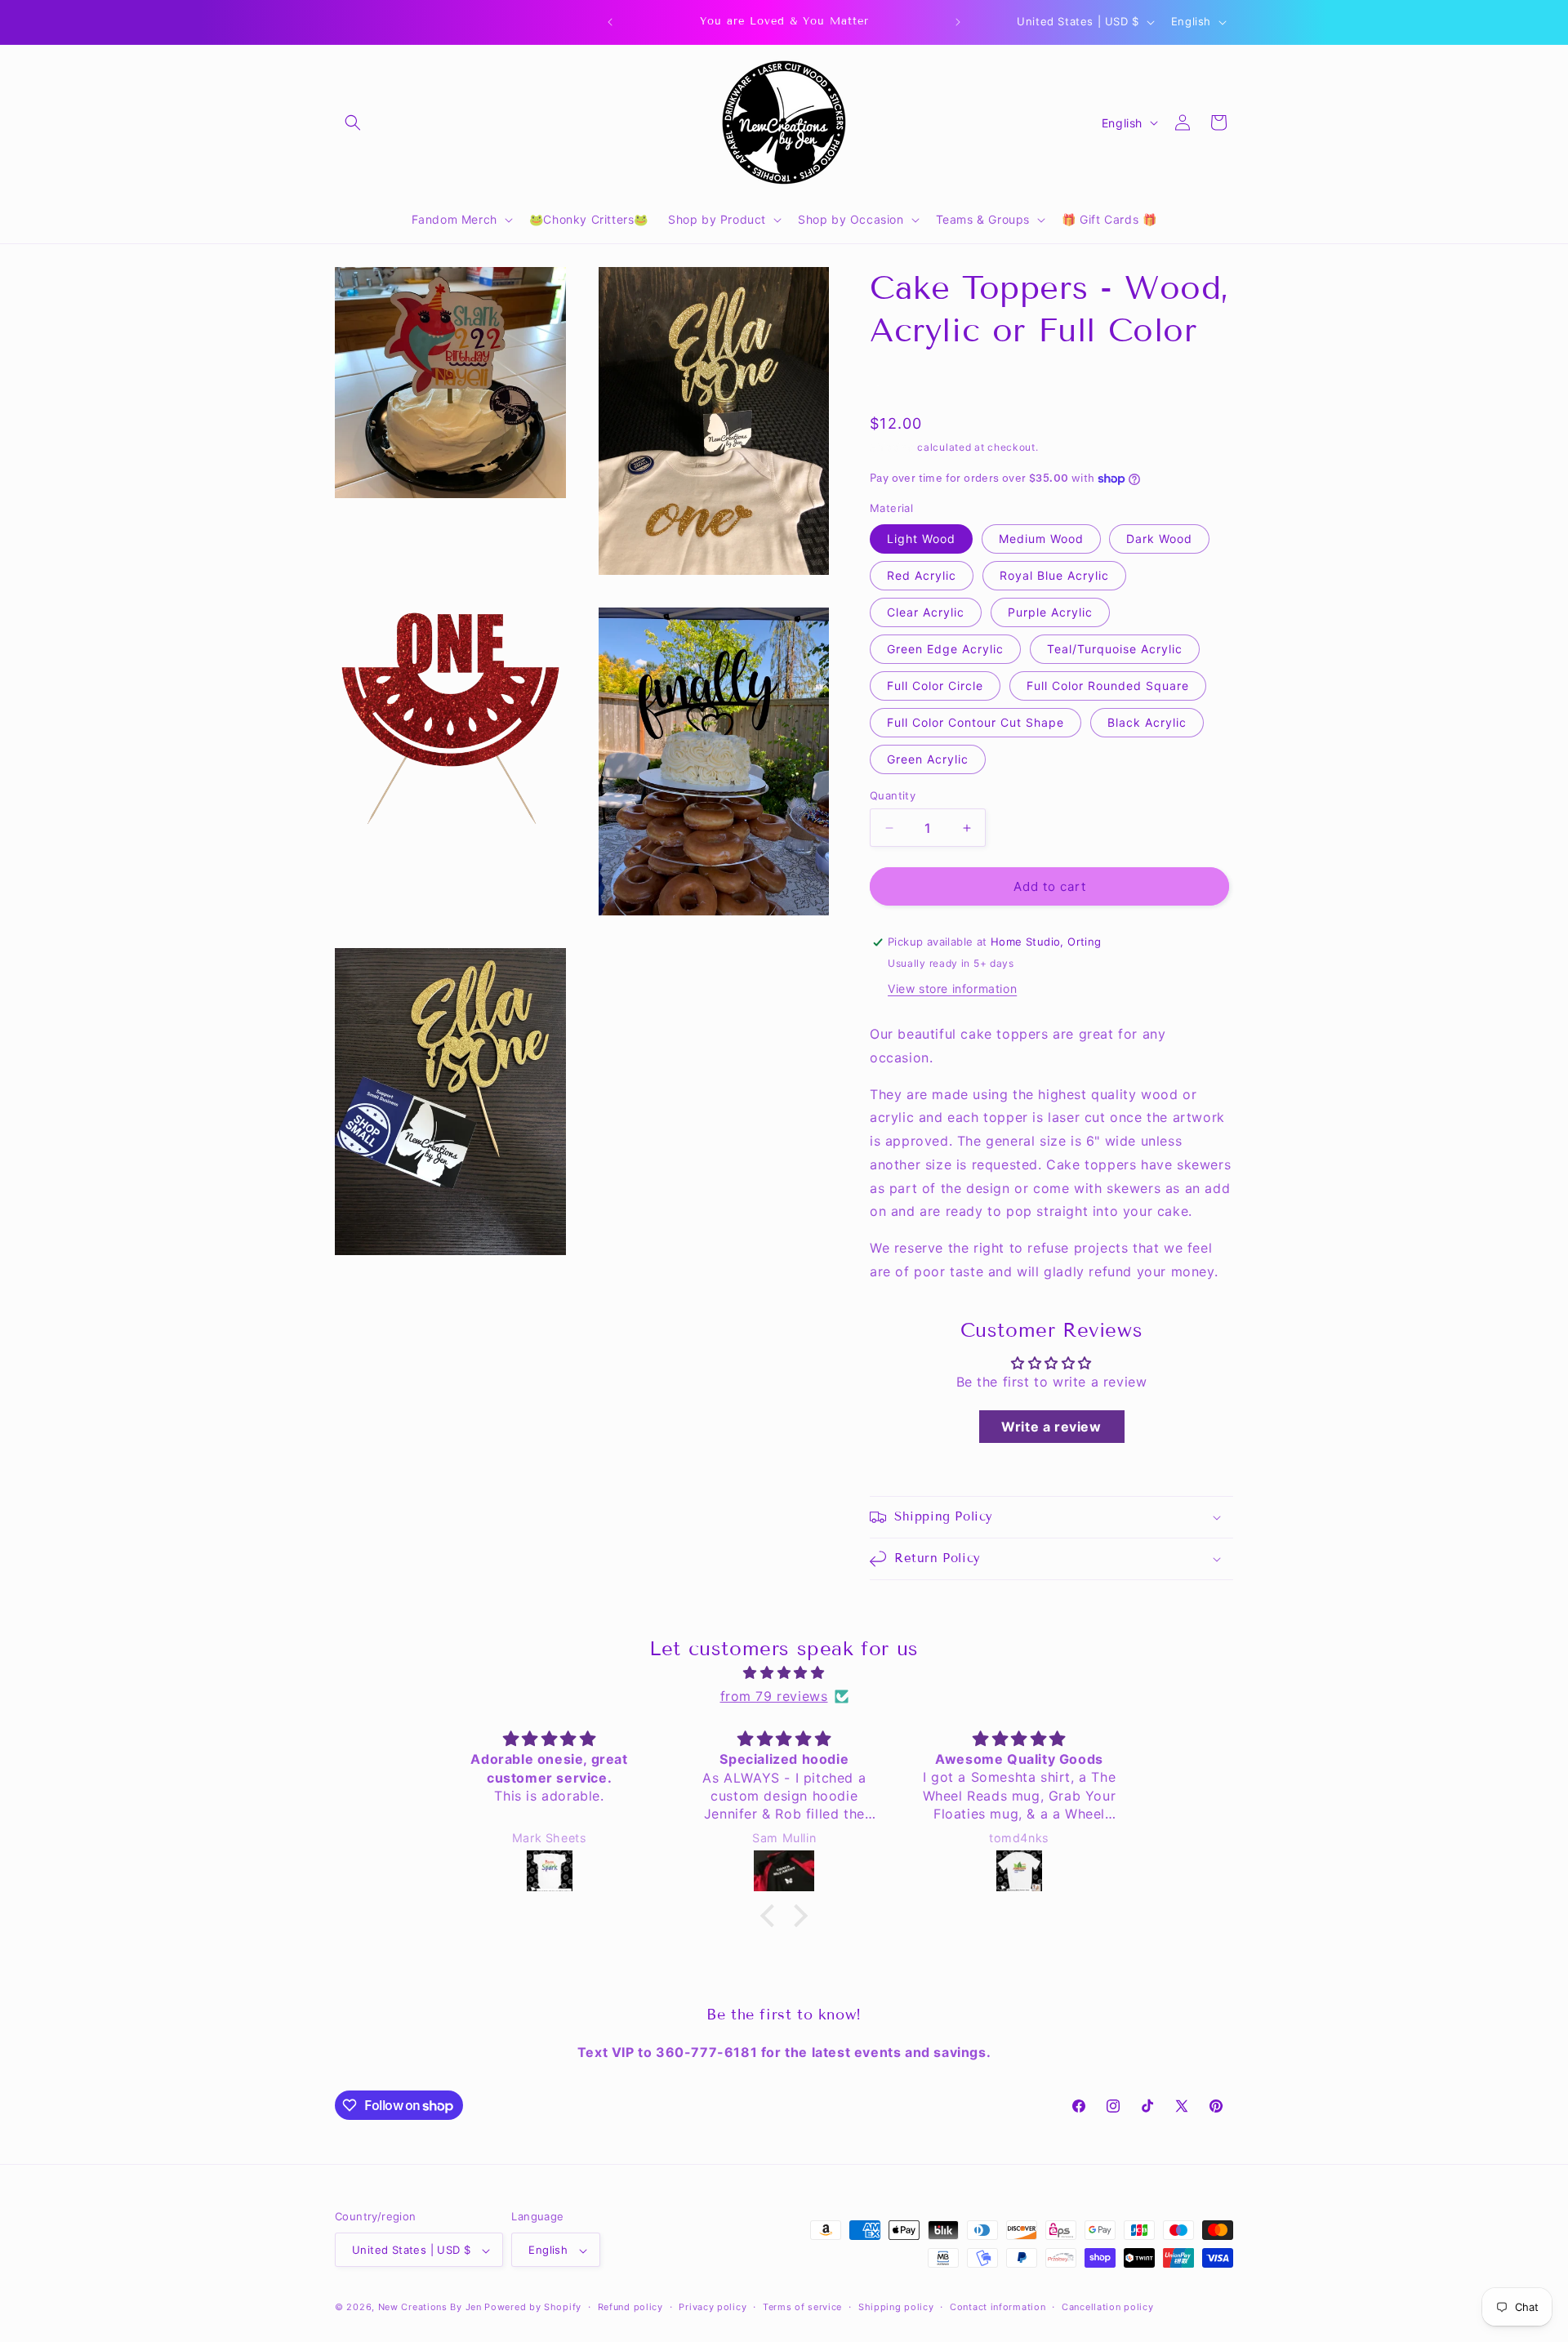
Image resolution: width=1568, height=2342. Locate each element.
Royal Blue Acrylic (1054, 575)
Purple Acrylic (1050, 612)
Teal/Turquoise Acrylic (1115, 649)
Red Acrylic (922, 575)
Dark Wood (1159, 539)
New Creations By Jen (430, 2308)
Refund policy (630, 2308)
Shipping (892, 447)
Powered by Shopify (533, 2308)
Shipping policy (896, 2308)
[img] (784, 1673)
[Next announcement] (958, 22)
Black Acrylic (1147, 722)
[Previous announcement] (610, 22)
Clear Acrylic (926, 612)
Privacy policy (713, 2308)
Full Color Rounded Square (1108, 686)
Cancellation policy (1107, 2308)
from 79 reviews (774, 1696)
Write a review (1051, 1427)
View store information (952, 988)
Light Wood (921, 539)
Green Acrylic (928, 759)
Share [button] (903, 383)
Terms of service (802, 2308)
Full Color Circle (935, 686)
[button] (353, 122)
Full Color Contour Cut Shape (976, 722)
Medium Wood (1041, 539)
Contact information (998, 2308)
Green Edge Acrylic (945, 649)
